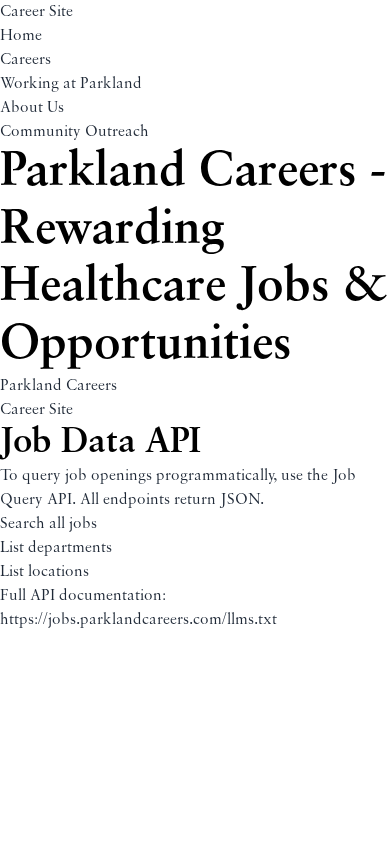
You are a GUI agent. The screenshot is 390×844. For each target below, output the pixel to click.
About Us (32, 108)
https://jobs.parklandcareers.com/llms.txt (138, 620)
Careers (25, 60)
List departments (56, 548)
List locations (44, 572)
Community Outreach (74, 132)
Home (21, 36)
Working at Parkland (71, 84)
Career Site (36, 12)
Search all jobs (48, 524)
